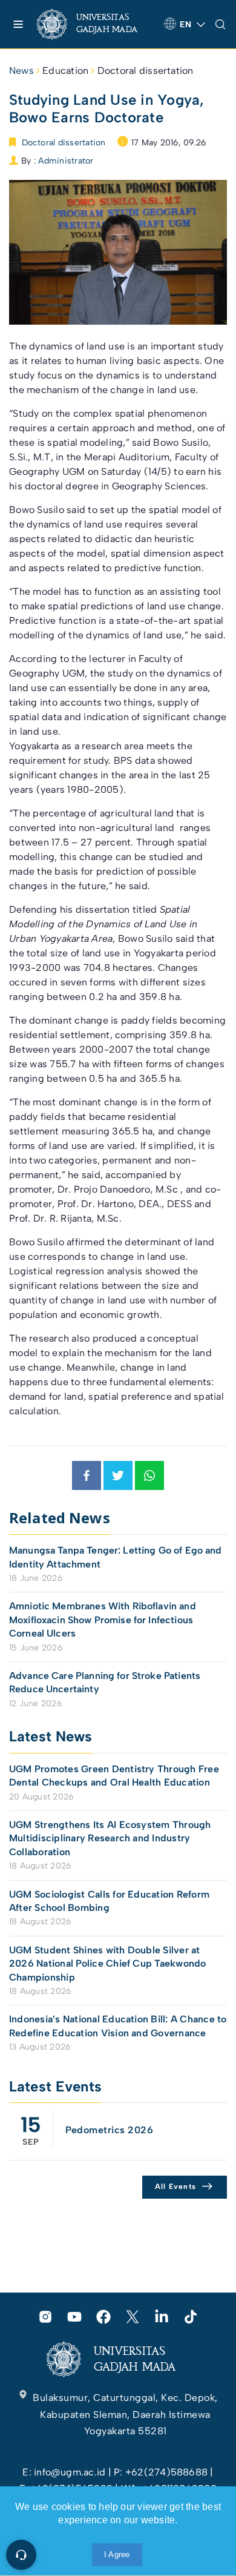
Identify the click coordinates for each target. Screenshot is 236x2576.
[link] (96, 24)
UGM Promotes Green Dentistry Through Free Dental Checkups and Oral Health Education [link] (114, 1776)
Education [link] (65, 71)
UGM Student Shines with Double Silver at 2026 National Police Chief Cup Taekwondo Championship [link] (108, 1964)
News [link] (21, 71)
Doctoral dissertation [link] (146, 71)
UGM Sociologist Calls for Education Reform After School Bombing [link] (109, 1901)
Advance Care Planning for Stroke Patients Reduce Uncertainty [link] (105, 1682)
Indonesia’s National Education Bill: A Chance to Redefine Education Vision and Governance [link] (118, 2026)
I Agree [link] (117, 2554)
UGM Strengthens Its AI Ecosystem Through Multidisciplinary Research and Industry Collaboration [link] (110, 1838)
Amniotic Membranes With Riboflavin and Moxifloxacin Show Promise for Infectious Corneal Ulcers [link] (103, 1620)
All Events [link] (176, 2187)
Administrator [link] (66, 161)
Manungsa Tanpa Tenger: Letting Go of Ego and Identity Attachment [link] (116, 1557)
